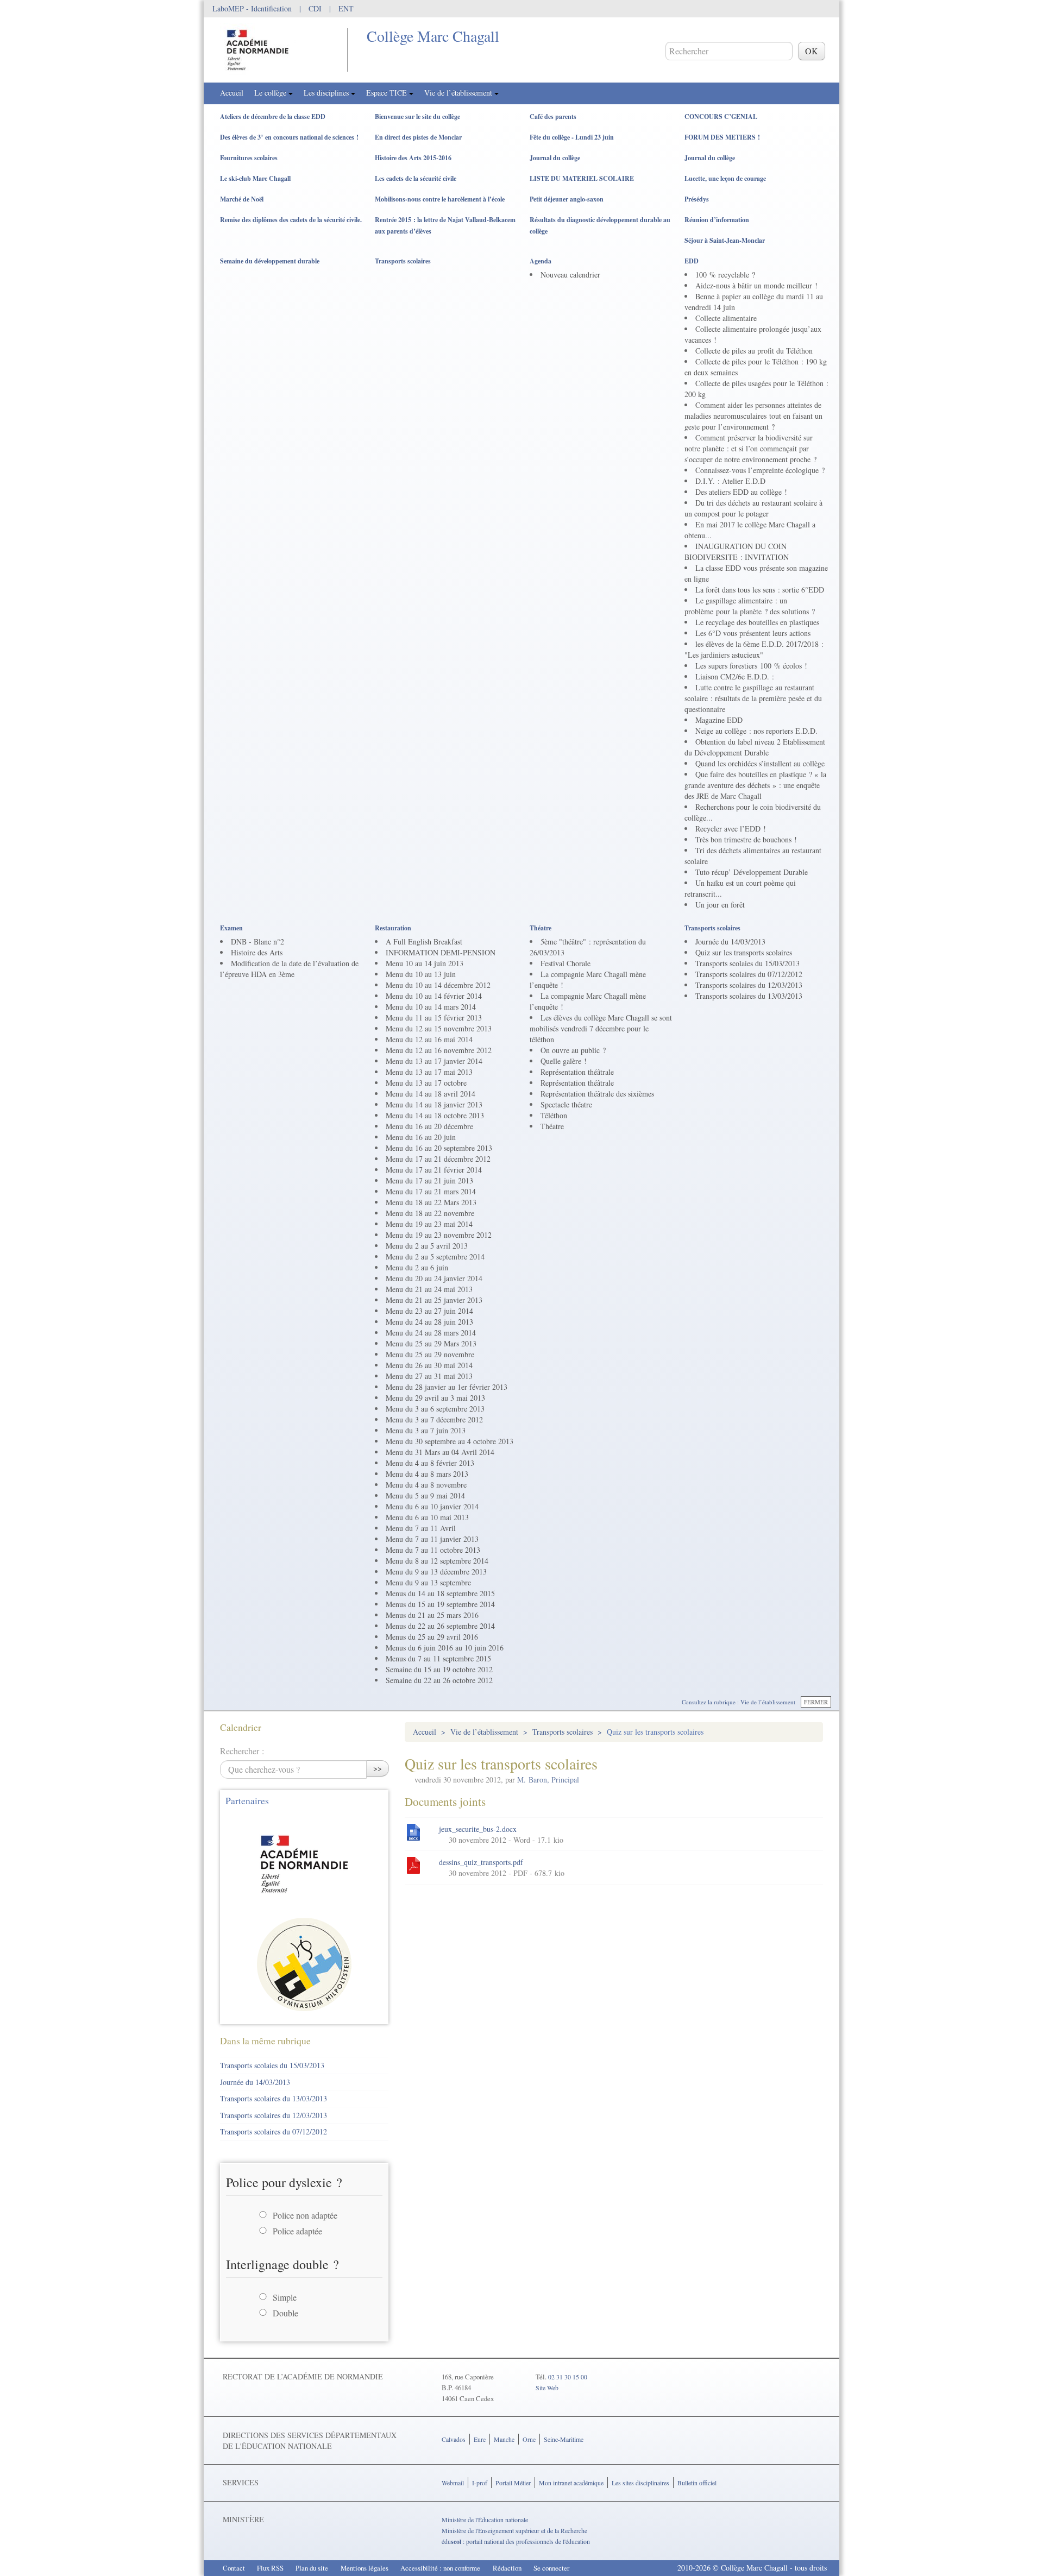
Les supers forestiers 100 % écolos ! (751, 666)
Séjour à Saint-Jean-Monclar (725, 240)
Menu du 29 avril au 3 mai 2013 (435, 1398)
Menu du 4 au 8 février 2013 (430, 1463)
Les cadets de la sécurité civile (416, 178)
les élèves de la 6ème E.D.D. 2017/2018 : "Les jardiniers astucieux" (754, 649)
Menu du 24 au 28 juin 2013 (429, 1322)
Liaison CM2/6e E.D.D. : (735, 676)
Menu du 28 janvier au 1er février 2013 (447, 1387)
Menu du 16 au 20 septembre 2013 (439, 1148)
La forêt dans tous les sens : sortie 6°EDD (760, 590)
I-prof (480, 2483)
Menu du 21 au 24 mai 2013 (429, 1289)
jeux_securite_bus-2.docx (478, 1829)
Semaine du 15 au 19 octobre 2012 (439, 1669)
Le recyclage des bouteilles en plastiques (757, 622)
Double (285, 2313)
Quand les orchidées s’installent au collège (760, 763)
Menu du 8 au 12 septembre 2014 (437, 1561)
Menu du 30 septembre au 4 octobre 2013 (450, 1441)
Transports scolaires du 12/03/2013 (749, 985)
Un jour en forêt (720, 905)
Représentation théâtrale (577, 1072)
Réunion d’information (717, 220)
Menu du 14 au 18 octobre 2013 (435, 1115)
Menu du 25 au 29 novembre (430, 1354)
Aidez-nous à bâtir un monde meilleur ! (756, 285)
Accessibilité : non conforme (440, 2568)
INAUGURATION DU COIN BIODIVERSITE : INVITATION (737, 552)
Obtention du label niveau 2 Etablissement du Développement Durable (755, 747)
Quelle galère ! (564, 1061)
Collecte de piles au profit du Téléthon (754, 351)
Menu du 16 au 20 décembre (429, 1126)
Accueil (232, 93)
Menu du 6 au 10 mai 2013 (427, 1517)
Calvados (454, 2439)
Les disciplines (327, 93)
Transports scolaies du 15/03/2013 (747, 963)
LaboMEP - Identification (252, 8)
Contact (234, 2568)
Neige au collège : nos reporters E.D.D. (756, 731)
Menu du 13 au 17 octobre (426, 1083)
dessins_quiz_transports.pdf (481, 1862)
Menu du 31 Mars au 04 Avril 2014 (440, 1452)
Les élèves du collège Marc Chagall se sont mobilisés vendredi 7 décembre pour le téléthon (601, 1028)
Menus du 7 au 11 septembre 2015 (438, 1658)
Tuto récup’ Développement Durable (752, 872)
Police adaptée (297, 2231)
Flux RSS (270, 2568)
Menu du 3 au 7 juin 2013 (426, 1430)
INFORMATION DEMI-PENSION (441, 952)
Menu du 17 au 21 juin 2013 (429, 1180)
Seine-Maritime (564, 2439)
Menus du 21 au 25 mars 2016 (432, 1615)
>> (378, 1768)
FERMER (816, 1702)
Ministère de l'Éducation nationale (485, 2520)
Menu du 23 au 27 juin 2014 (429, 1311)
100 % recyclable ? (725, 275)
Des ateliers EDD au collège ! (741, 492)
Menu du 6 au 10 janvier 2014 (432, 1506)
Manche (504, 2439)
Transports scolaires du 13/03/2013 (749, 996)
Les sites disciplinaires (640, 2483)
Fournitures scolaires (249, 158)
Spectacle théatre (566, 1104)
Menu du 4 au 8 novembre (426, 1485)
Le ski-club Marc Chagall (255, 178)
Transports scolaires (403, 261)
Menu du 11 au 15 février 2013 (434, 1018)
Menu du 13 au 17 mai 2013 (429, 1072)
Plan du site (312, 2568)
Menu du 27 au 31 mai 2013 (429, 1376)
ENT (346, 8)
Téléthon (554, 1115)
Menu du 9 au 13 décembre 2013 (436, 1572)
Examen (231, 928)
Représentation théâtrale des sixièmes (597, 1094)
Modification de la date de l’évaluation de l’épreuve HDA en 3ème (289, 969)
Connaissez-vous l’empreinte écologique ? (760, 470)
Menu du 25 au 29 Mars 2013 (431, 1343)
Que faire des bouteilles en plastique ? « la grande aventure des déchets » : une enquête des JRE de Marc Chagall (755, 785)
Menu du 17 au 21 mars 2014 (431, 1191)
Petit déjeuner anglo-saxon (567, 199)
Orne (529, 2439)
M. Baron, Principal (548, 1780)
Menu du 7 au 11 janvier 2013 (432, 1539)
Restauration (393, 928)
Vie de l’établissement (459, 93)
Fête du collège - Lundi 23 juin (572, 137)
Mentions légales (365, 2568)
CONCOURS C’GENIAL (721, 116)
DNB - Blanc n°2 (257, 941)
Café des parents (553, 116)
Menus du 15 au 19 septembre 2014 (440, 1604)
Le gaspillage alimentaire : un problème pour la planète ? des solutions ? (750, 606)
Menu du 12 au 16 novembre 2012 (439, 1050)
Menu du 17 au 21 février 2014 (434, 1170)
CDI (315, 8)
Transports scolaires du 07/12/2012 (749, 974)
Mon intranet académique (571, 2483)
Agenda (541, 261)
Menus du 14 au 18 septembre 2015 (440, 1593)
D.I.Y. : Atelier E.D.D (730, 481)
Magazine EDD (719, 720)
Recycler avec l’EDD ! (731, 829)
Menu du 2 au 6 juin (417, 1267)
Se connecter (551, 2568)
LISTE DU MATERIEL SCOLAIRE (582, 178)
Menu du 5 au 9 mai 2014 (425, 1495)
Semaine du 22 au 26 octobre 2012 (439, 1680)
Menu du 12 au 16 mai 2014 (429, 1039)
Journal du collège (555, 158)
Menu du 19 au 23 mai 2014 (429, 1224)
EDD (692, 261)
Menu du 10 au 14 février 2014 (434, 996)
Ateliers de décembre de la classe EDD (273, 116)
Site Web (547, 2388)
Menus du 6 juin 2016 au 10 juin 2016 (445, 1648)
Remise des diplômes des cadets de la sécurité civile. (291, 220)
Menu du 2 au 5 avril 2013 (427, 1246)
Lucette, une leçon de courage (725, 178)
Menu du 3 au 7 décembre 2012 (434, 1419)
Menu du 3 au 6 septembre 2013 (435, 1409)
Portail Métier (513, 2483)
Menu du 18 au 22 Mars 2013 (431, 1202)
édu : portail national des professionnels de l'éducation (516, 2541)
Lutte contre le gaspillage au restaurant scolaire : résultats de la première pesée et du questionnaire (753, 698)
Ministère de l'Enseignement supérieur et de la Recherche (514, 2530)
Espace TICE (388, 93)
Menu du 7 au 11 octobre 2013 (433, 1550)
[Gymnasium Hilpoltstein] (304, 1963)
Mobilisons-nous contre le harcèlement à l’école (440, 199)
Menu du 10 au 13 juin (421, 974)
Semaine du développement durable (270, 261)
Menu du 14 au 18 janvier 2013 (434, 1104)
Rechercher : (242, 1751)
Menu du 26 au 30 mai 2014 (429, 1365)
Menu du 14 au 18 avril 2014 (431, 1094)
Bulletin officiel (697, 2483)
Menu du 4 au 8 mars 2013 (427, 1474)
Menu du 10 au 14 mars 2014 (431, 1007)
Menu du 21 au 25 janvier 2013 (434, 1300)
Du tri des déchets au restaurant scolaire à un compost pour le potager (753, 508)
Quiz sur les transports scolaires (744, 952)
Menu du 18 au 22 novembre (430, 1213)
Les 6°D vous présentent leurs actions (753, 633)
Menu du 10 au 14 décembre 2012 (438, 985)
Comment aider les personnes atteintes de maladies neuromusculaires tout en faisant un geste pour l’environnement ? (753, 416)
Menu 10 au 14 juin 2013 (425, 963)
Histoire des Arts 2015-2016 (413, 158)
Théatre (541, 928)
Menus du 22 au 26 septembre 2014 (440, 1626)
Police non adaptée (305, 2215)
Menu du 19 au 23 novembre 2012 (439, 1235)
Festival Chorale (566, 963)
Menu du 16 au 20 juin (421, 1137)
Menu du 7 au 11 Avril (421, 1528)
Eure (480, 2439)
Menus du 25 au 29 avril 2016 (432, 1637)
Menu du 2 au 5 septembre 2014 (435, 1256)
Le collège (271, 93)
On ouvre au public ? (573, 1050)
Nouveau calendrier (570, 275)
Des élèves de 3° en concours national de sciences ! (289, 137)
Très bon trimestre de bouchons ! (746, 839)
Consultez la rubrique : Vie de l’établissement (739, 1702)
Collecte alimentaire (726, 318)
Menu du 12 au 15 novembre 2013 (439, 1028)
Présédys (697, 199)
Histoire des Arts (257, 952)
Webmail (453, 2483)
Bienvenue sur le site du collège (417, 116)
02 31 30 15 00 (568, 2377)
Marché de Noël (242, 199)
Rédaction (507, 2568)
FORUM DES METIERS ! (722, 137)
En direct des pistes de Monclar (418, 137)
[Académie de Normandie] (304, 1863)
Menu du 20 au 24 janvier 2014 (434, 1278)
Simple (285, 2297)
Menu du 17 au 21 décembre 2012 (438, 1159)
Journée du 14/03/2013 (730, 941)
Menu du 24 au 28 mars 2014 (431, 1333)
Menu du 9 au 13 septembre (428, 1582)
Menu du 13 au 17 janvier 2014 (434, 1061)
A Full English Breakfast (424, 941)
